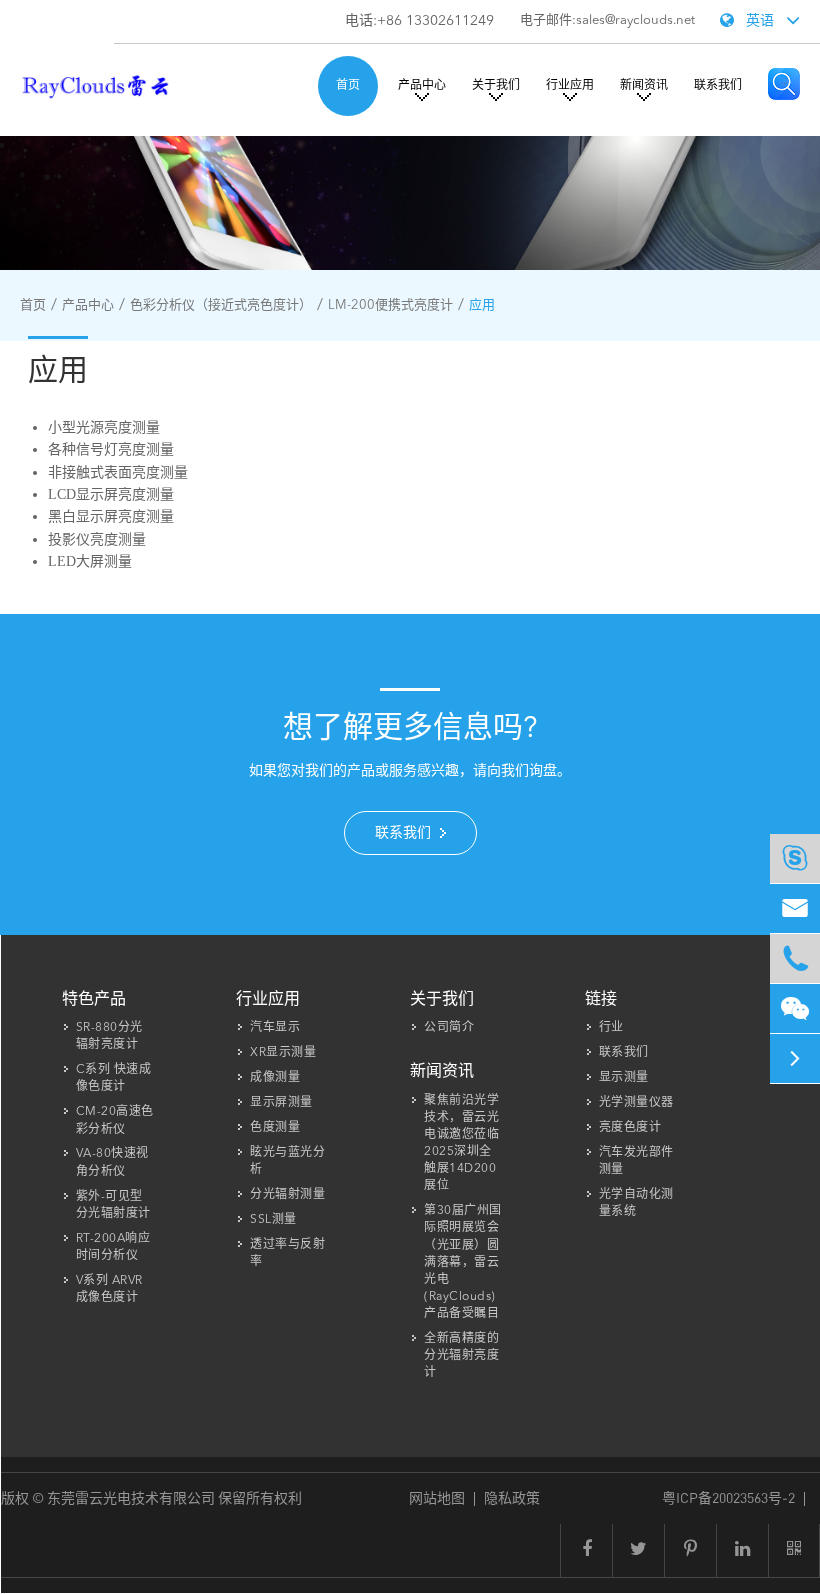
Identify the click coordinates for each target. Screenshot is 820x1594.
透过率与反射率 (287, 1253)
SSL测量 (273, 1220)
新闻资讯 (644, 86)
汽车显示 (275, 1028)
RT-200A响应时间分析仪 (113, 1247)
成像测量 (275, 1078)
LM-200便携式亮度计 (390, 305)
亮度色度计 (630, 1128)
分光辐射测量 (287, 1195)
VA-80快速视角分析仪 (112, 1162)
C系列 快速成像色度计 (114, 1078)
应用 (482, 305)
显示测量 (624, 1078)
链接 (601, 1000)
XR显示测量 (283, 1053)
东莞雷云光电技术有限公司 (132, 1497)
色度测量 (275, 1128)
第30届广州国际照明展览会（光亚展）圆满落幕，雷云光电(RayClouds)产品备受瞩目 (463, 1262)
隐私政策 (512, 1497)
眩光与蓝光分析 (287, 1161)
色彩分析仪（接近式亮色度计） (221, 305)
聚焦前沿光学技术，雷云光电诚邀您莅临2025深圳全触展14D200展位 (461, 1144)
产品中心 (422, 86)
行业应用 (570, 86)
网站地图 (437, 1497)
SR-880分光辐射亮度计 (109, 1036)
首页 (348, 86)
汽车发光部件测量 (636, 1161)
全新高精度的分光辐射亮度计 (461, 1356)
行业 (611, 1028)
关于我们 (496, 86)
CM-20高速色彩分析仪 (115, 1120)
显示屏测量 (281, 1103)
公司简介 (449, 1028)
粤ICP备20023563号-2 (728, 1497)
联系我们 (718, 86)
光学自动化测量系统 (636, 1203)
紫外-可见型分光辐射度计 (113, 1205)
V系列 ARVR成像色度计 (109, 1289)
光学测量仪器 (636, 1103)
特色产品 (94, 1000)
